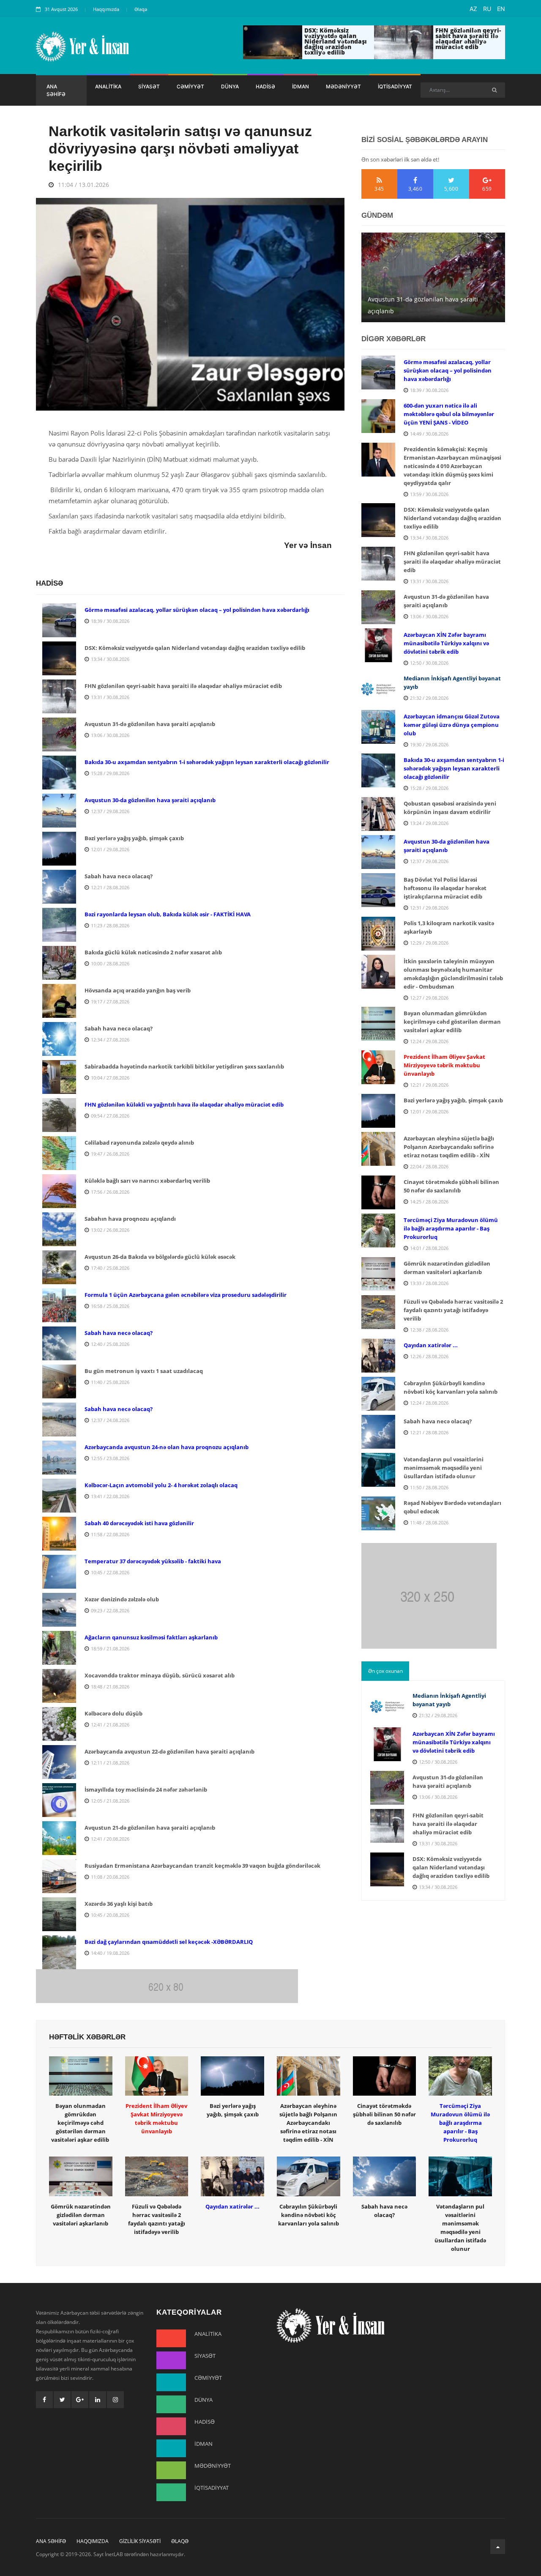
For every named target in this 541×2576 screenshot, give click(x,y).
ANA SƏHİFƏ (56, 90)
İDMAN (301, 86)
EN (501, 9)
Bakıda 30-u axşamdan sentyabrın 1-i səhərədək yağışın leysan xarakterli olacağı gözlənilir (428, 299)
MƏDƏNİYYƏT (343, 86)
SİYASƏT (149, 86)
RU (487, 9)
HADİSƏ (265, 86)
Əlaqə (141, 9)
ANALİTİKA (108, 86)
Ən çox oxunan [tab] (385, 1671)
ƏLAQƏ (180, 2541)
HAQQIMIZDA (93, 2541)
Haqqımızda (106, 9)
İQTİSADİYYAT (395, 86)
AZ (473, 9)
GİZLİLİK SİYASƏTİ (140, 2541)
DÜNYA (230, 86)
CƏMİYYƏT (190, 86)
